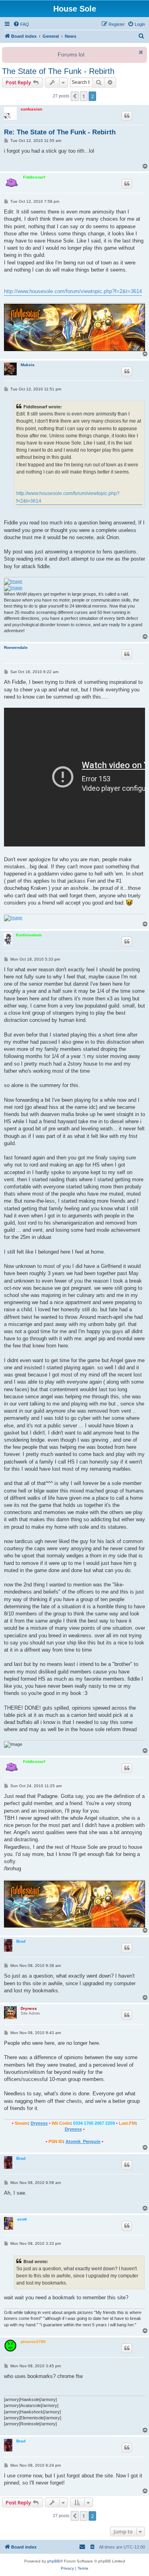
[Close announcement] (140, 52)
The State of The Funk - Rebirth (58, 71)
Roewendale (16, 647)
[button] (75, 96)
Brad (21, 1941)
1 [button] (84, 96)
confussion (31, 109)
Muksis (28, 365)
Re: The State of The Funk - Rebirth (60, 132)
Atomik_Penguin (83, 2141)
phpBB (54, 2561)
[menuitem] (21, 24)
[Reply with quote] (127, 116)
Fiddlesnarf (34, 177)
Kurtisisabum (29, 935)
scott (22, 2219)
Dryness (29, 2008)
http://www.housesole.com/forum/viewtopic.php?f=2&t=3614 (73, 291)
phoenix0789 (33, 2342)
